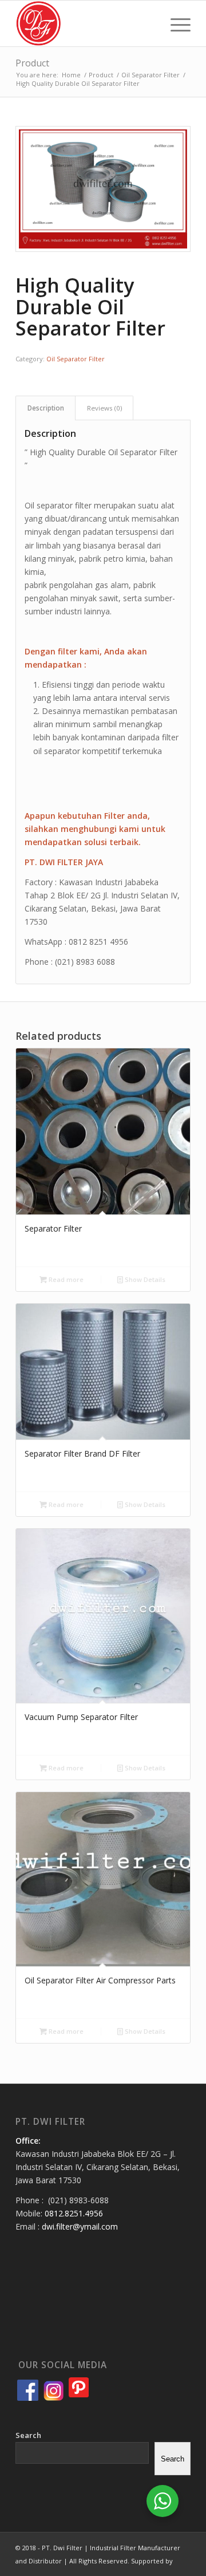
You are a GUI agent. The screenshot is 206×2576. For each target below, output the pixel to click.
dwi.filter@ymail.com (80, 2226)
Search (28, 2435)
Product (32, 63)
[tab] (45, 408)
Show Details (144, 1279)
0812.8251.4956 (74, 2213)
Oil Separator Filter (76, 359)
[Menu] (175, 23)
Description (46, 408)
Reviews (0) (104, 408)
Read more (65, 1279)
